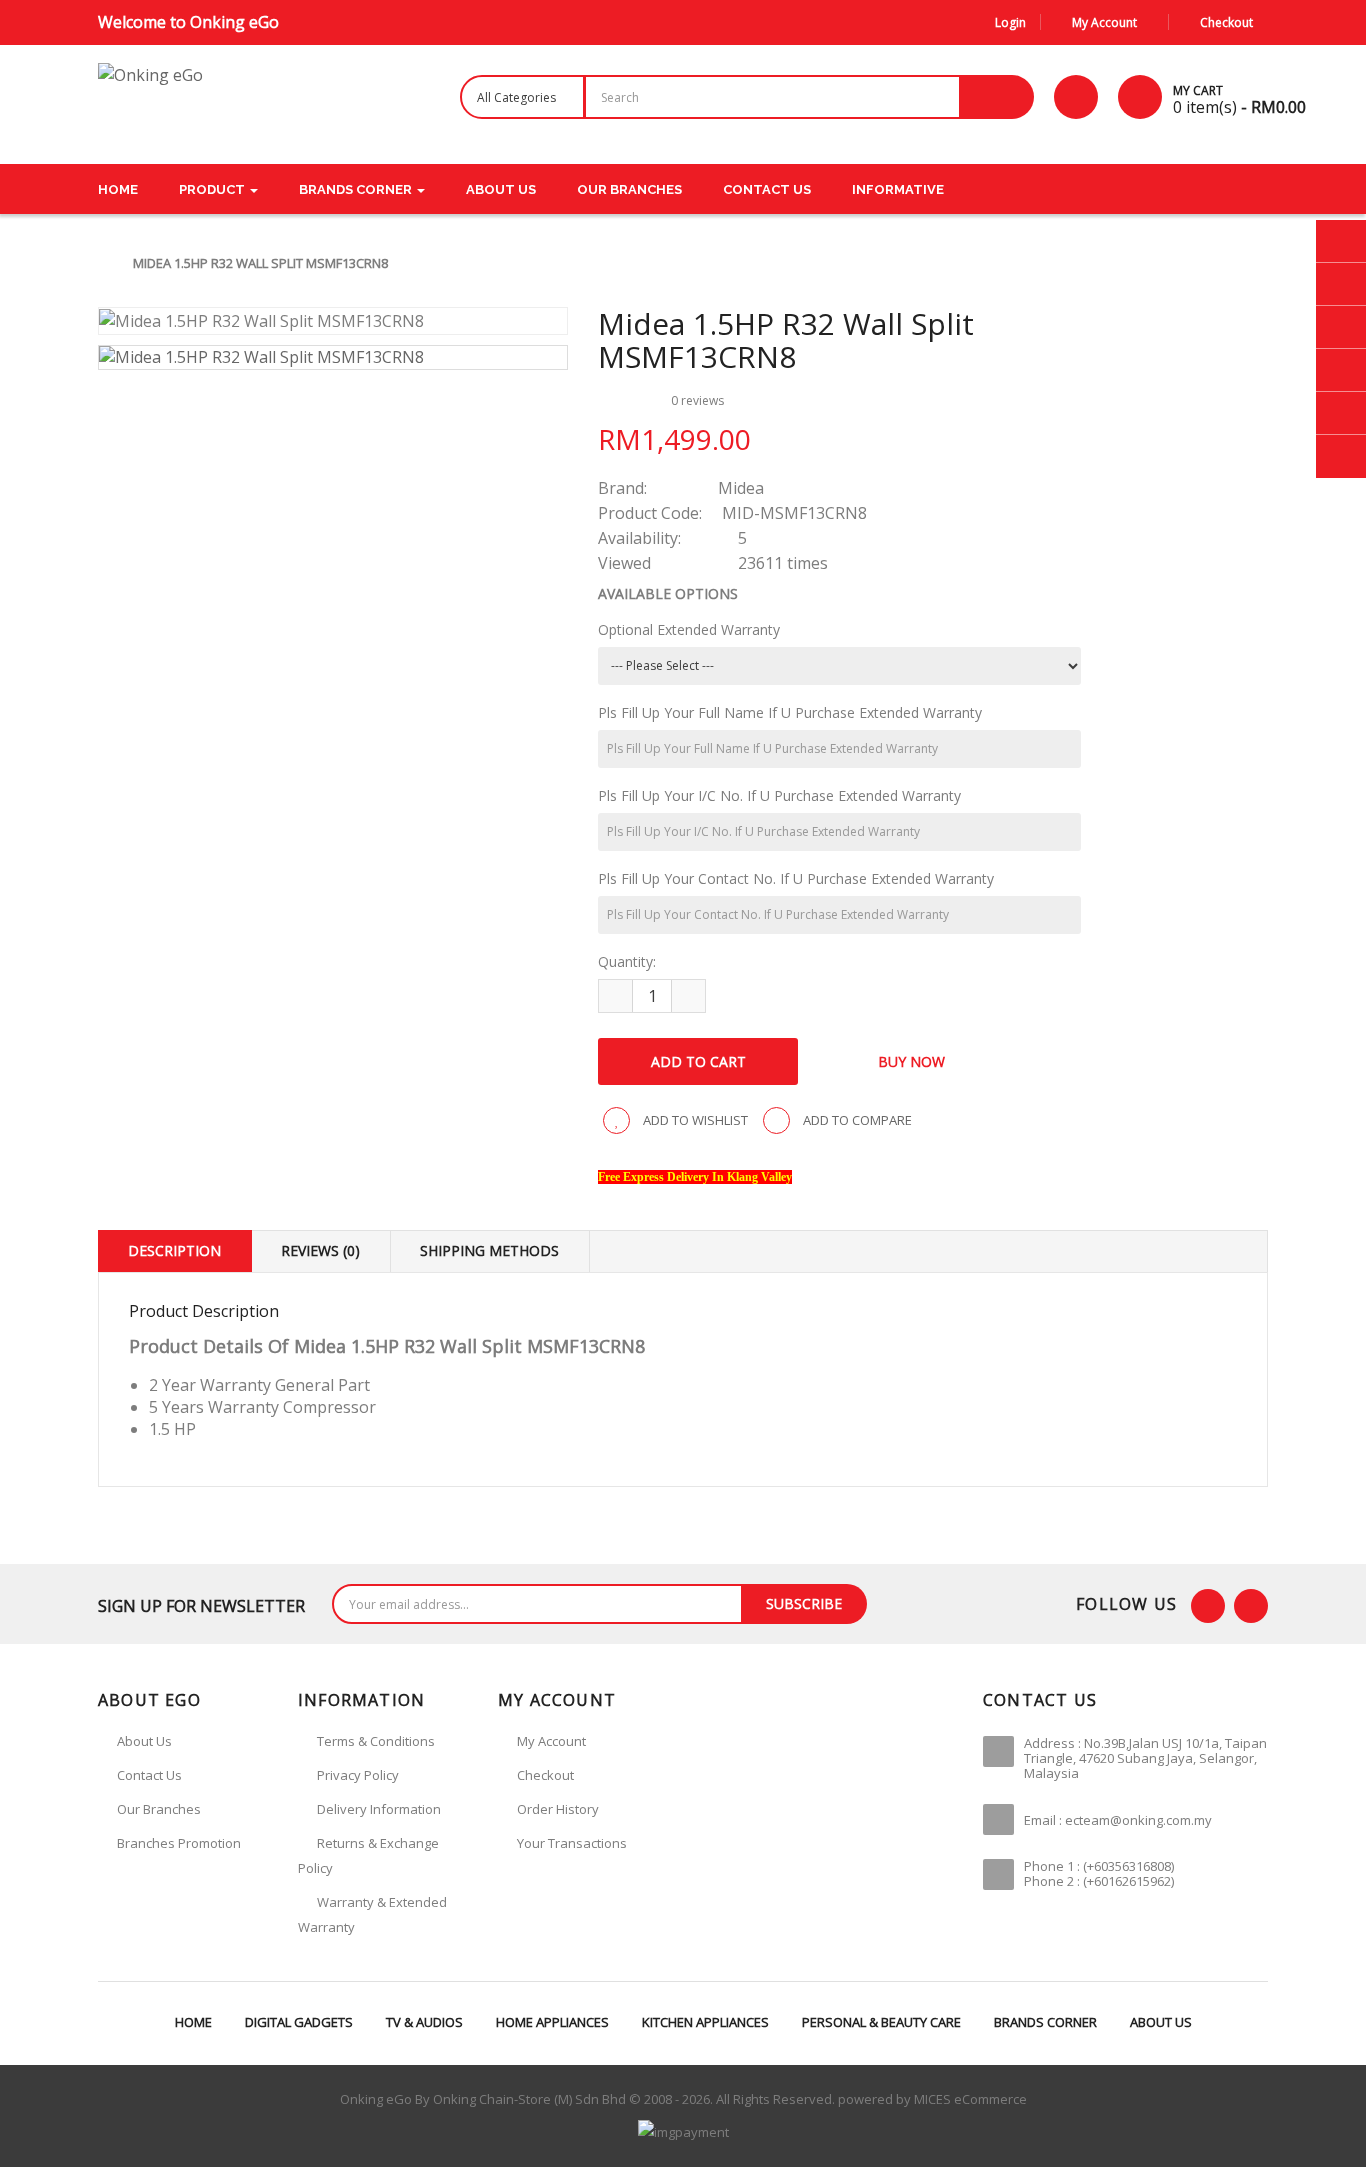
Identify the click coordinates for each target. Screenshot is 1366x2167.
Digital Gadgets (299, 2022)
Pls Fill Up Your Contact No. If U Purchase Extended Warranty (796, 878)
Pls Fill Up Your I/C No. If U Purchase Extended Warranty (779, 795)
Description (174, 1250)
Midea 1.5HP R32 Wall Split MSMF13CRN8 (260, 263)
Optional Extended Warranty (689, 629)
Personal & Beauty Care (881, 2022)
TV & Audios (424, 2022)
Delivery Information (379, 1809)
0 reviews (697, 400)
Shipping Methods (489, 1250)
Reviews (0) (320, 1250)
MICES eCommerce (970, 2099)
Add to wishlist (694, 1120)
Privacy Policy (358, 1775)
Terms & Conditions (376, 1741)
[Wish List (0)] (1076, 97)
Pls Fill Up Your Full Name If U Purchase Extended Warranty (790, 712)
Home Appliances (552, 2022)
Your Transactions (572, 1843)
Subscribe (804, 1603)
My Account (551, 1741)
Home (193, 2022)
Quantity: (627, 961)
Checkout (545, 1775)
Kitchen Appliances (705, 2022)
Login (1010, 22)
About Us (1161, 2022)
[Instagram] (1251, 1606)
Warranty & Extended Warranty (372, 1914)
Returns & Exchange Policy (368, 1855)
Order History (558, 1809)
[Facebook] (1208, 1606)
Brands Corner (1045, 2022)
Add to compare (856, 1120)
